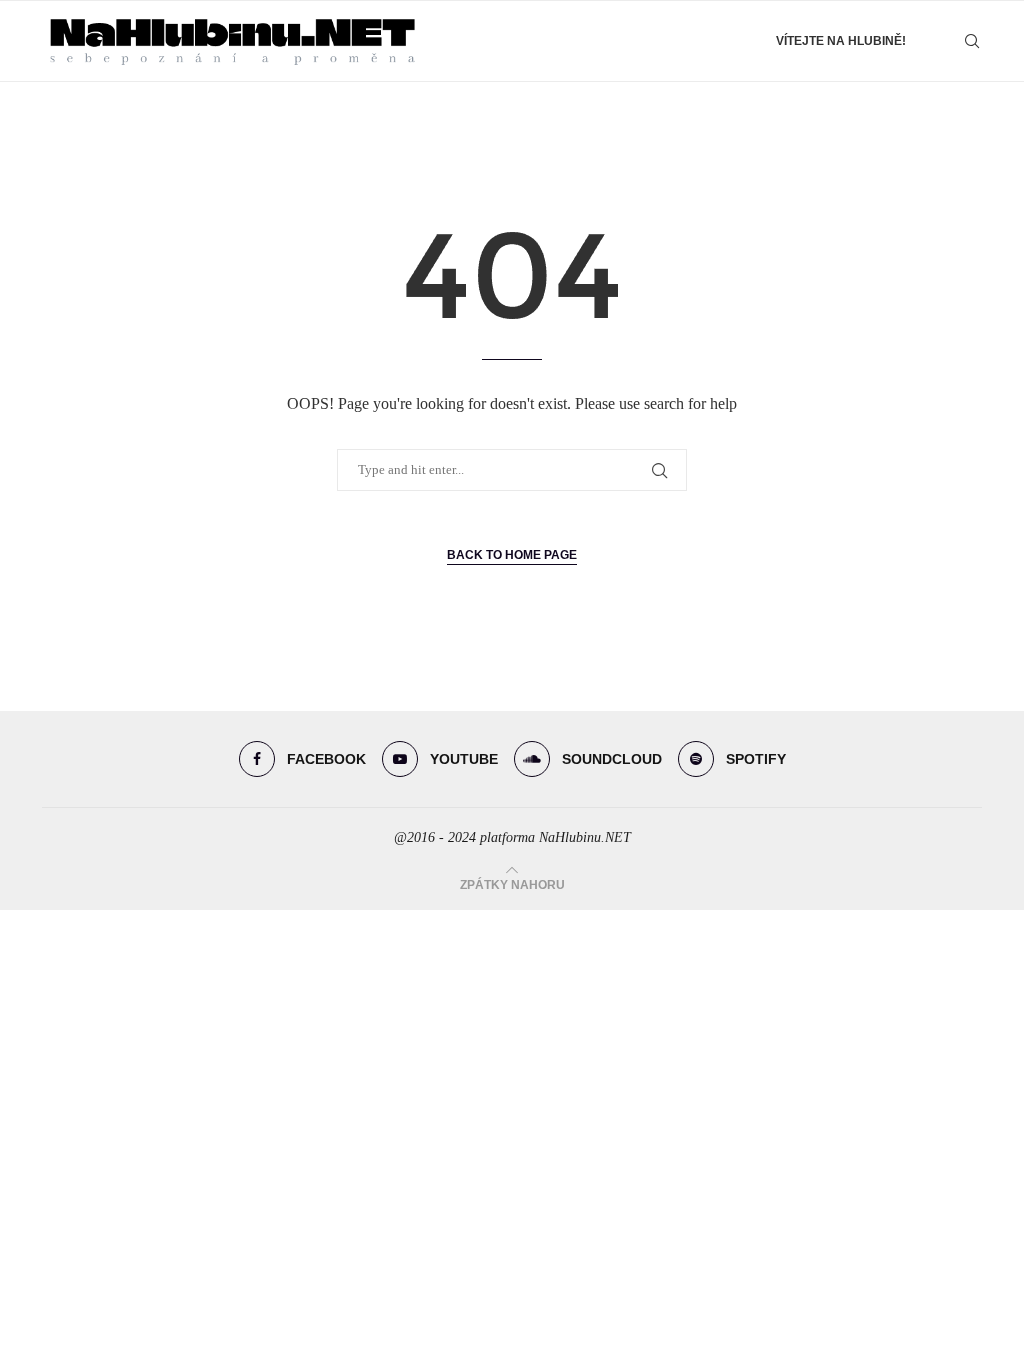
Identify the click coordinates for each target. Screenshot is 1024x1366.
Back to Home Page (512, 555)
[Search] (972, 41)
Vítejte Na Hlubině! (841, 41)
